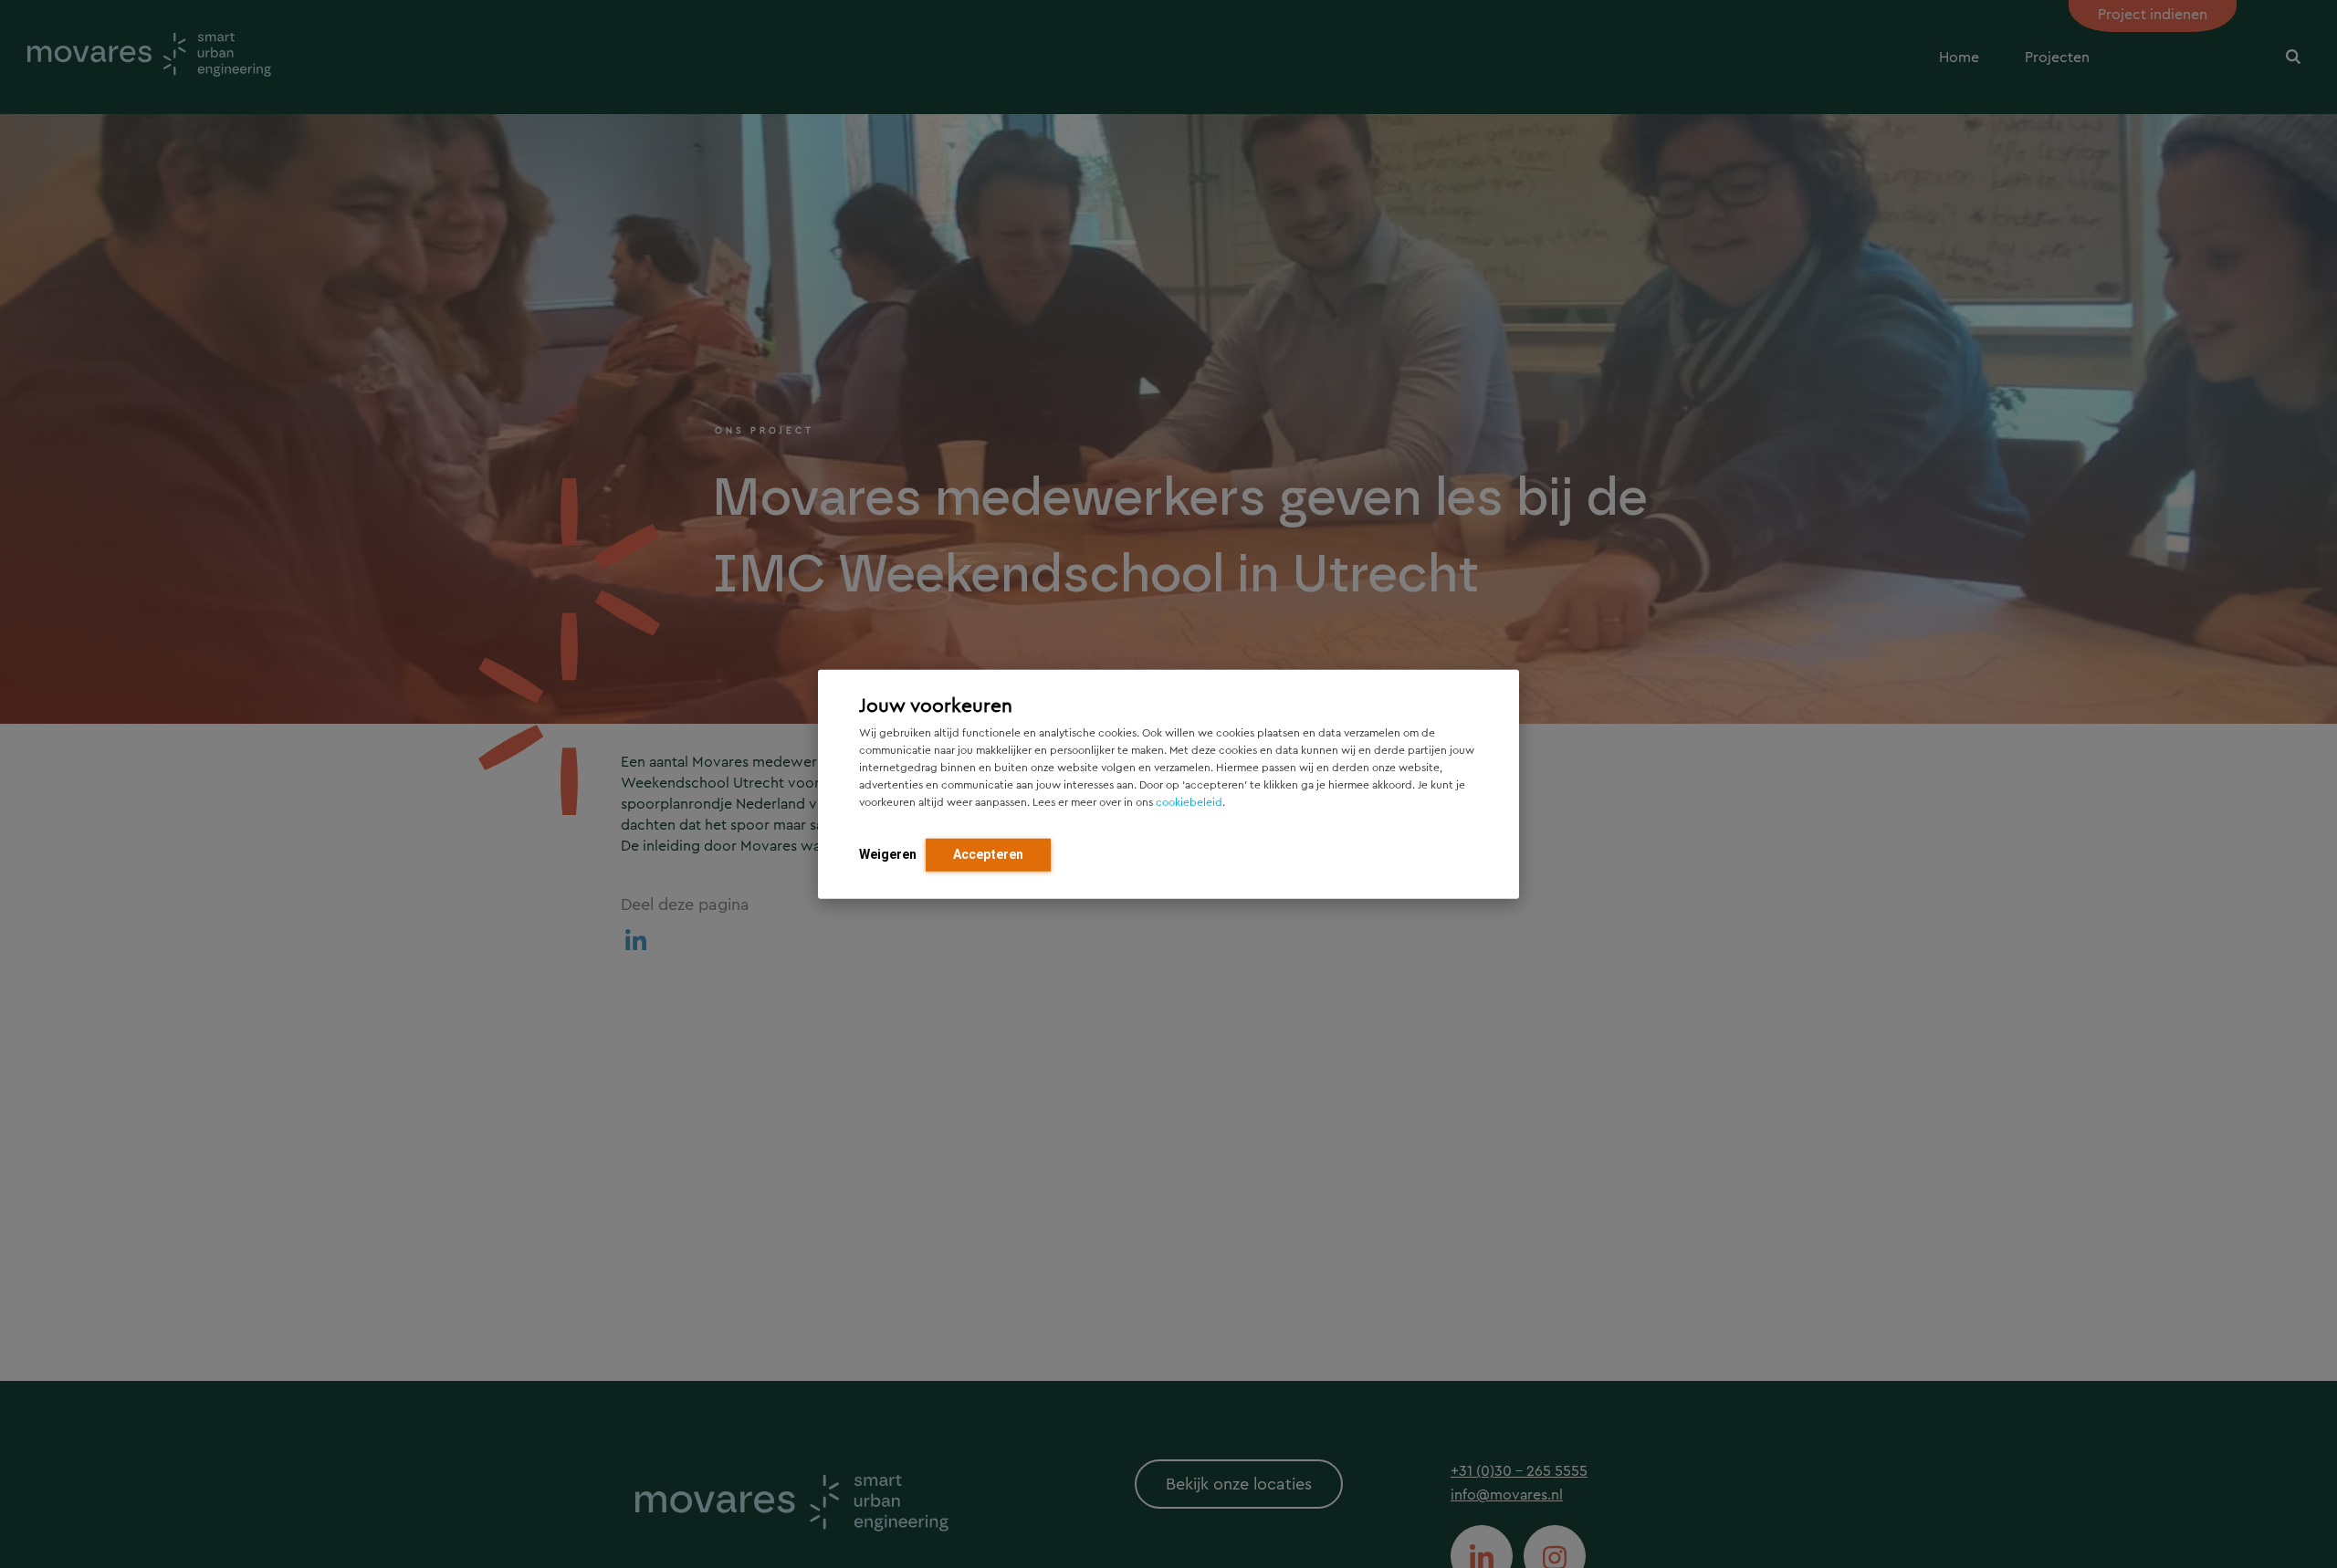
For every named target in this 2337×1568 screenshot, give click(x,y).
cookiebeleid (1189, 801)
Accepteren (988, 853)
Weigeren (888, 853)
